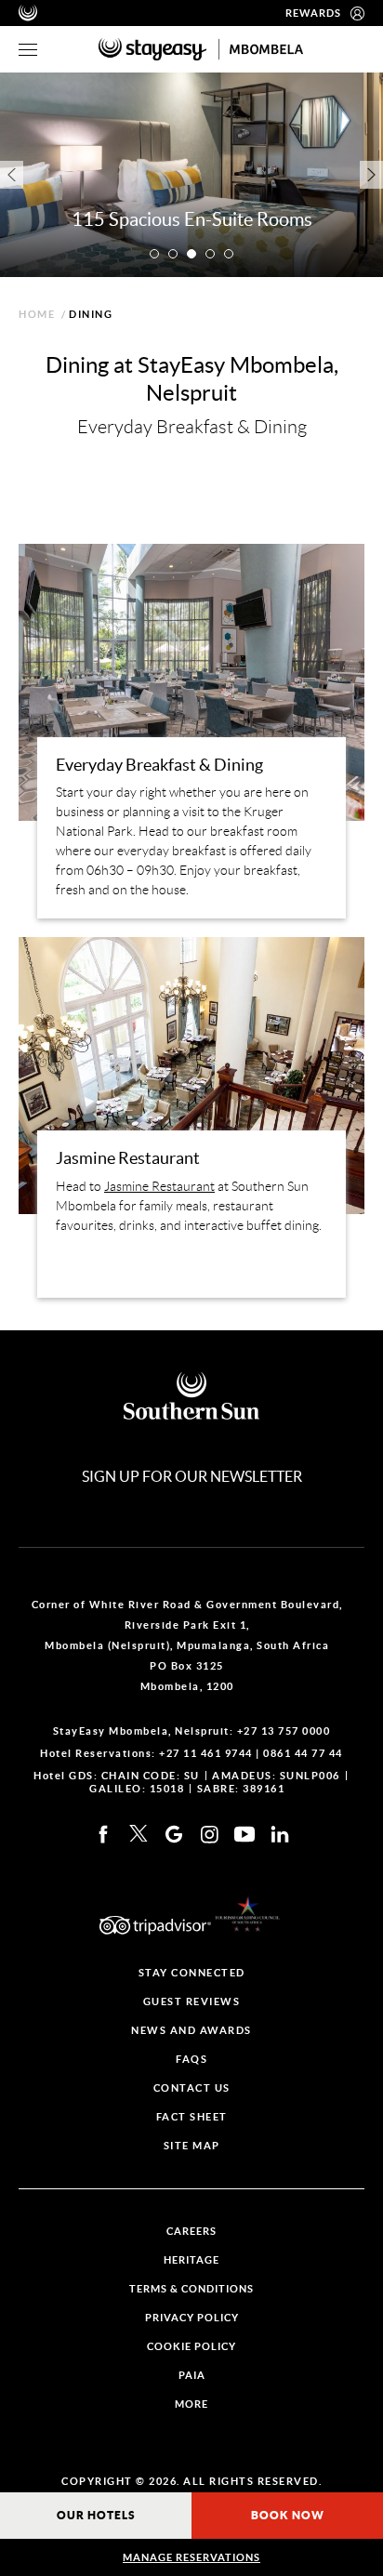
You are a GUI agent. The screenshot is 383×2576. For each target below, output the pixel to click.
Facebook (103, 1834)
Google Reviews (174, 1834)
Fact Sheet (192, 2117)
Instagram (209, 1834)
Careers (191, 2232)
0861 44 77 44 (303, 1753)
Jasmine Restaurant (159, 1186)
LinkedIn (280, 1834)
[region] (28, 50)
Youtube (244, 1834)
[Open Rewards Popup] (357, 13)
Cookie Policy (191, 2347)
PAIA (192, 2376)
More (191, 2404)
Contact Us (192, 2088)
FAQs (191, 2060)
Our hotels (96, 2515)
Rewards (313, 13)
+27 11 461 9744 (206, 1753)
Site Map (192, 2146)
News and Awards (191, 2031)
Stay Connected (192, 1973)
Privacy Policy (192, 2318)
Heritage (191, 2260)
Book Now (288, 2515)
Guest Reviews (192, 2002)
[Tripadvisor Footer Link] (155, 1925)
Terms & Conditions (191, 2289)
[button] (154, 254)
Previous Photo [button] (12, 175)
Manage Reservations (191, 2557)
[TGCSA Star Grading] (247, 1914)
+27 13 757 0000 (284, 1731)
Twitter (139, 1834)
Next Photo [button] (371, 175)
